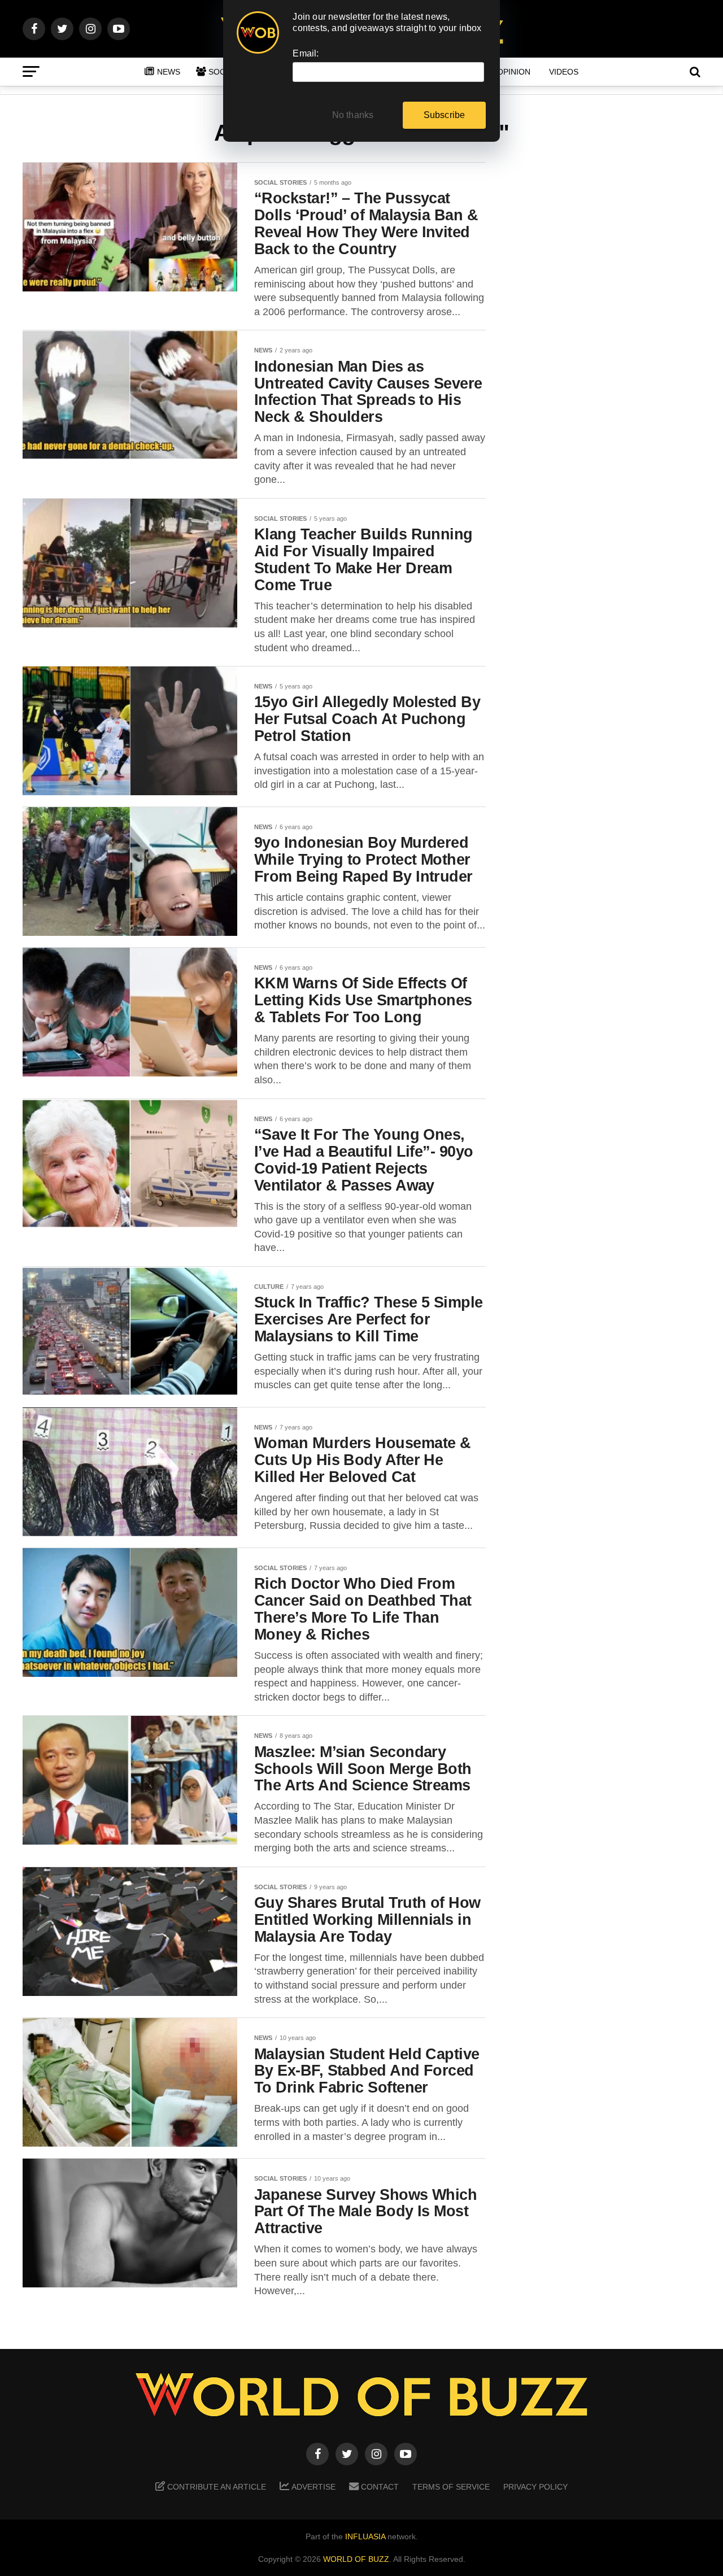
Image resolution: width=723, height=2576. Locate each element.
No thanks (353, 115)
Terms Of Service (451, 2487)
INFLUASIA (365, 2536)
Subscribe (445, 115)
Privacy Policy (535, 2487)
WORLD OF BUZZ (356, 2559)
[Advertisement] (610, 339)
